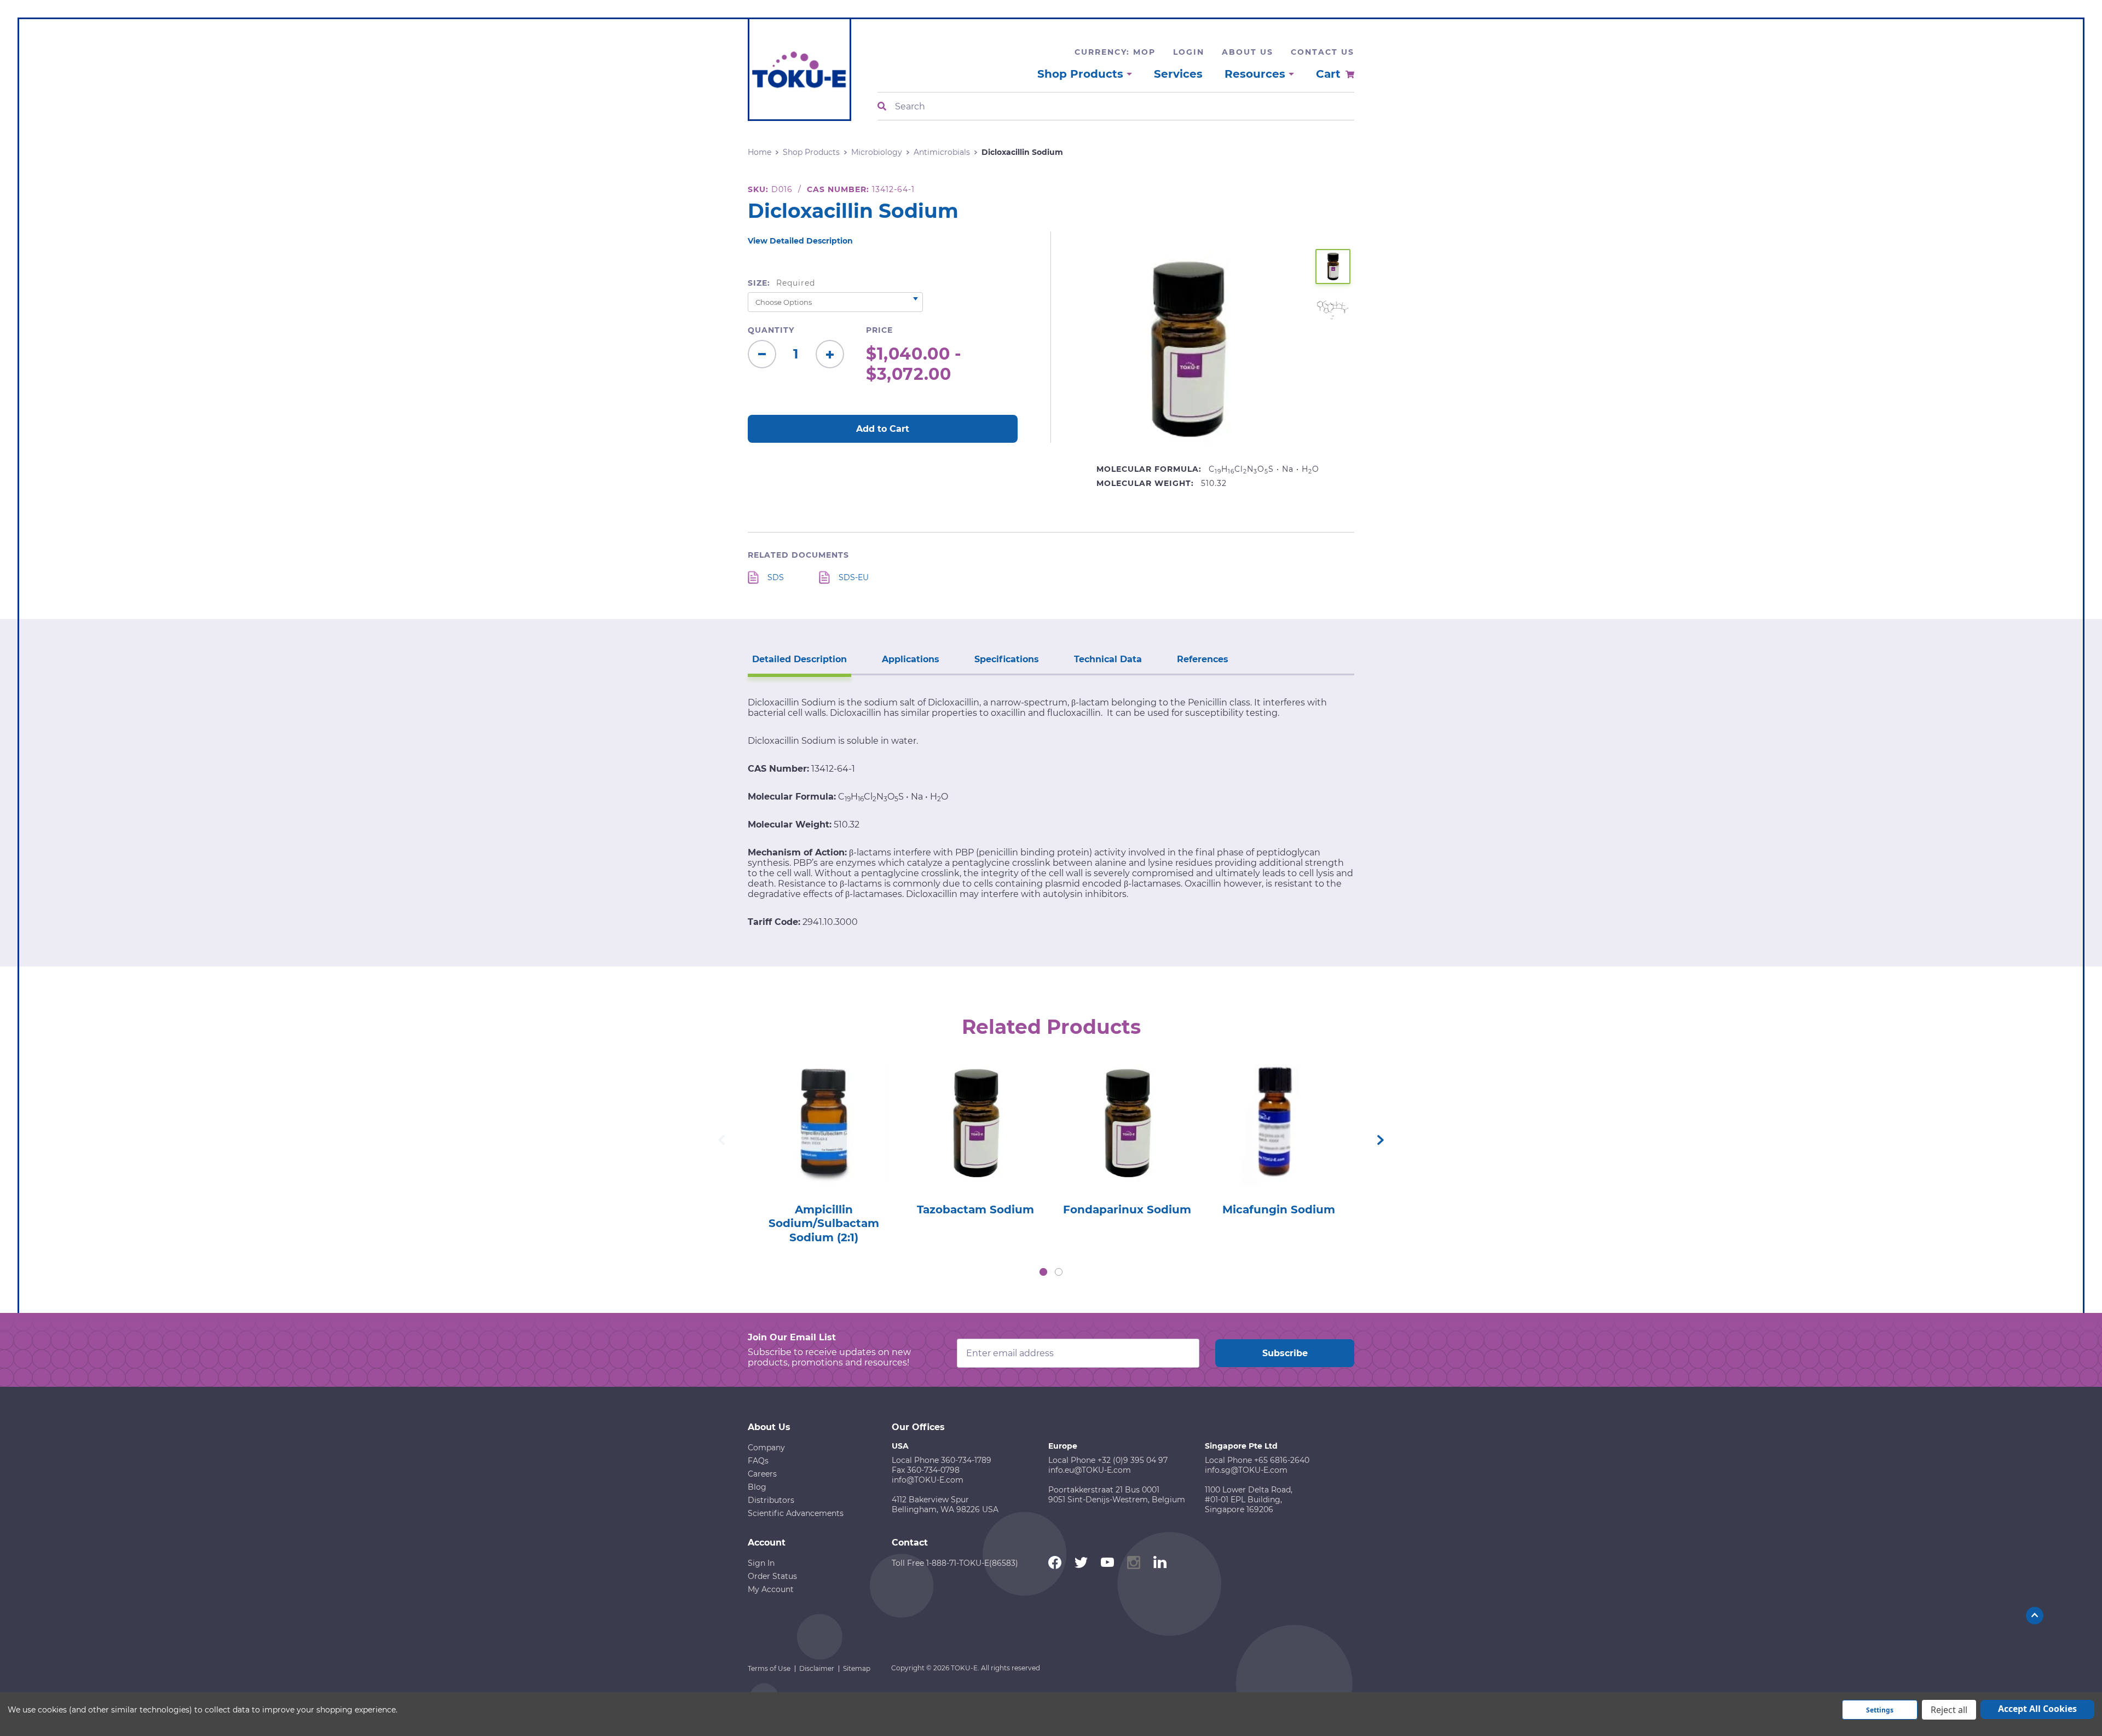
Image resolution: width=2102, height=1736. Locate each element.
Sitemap (857, 1668)
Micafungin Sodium (1279, 1210)
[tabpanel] (824, 1149)
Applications (911, 659)
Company (766, 1448)
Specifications (1007, 659)
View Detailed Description (800, 241)
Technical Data (1108, 659)
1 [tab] (1043, 1272)
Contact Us (1323, 52)
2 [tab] (1059, 1272)
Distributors (771, 1500)
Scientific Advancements (796, 1513)
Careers (762, 1474)
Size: (781, 283)
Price (879, 330)
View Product (823, 1108)
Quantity (771, 330)
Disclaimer (817, 1668)
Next (1381, 1140)
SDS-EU (854, 577)
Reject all (1949, 1710)
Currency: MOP (1115, 52)
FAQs (758, 1461)
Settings (1880, 1710)
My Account (771, 1589)
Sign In (761, 1563)
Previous (721, 1140)
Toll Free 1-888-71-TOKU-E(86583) (955, 1563)
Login (1189, 52)
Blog (757, 1487)
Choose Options (824, 1139)
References (1203, 659)
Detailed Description (799, 659)
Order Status (772, 1576)
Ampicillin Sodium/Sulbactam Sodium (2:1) (824, 1223)
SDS (776, 577)
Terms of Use (769, 1668)
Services (1178, 74)
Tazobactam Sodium (975, 1210)
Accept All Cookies (2037, 1709)
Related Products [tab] (1051, 1027)
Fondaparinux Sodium (1127, 1210)
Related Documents (798, 555)
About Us (1248, 52)
